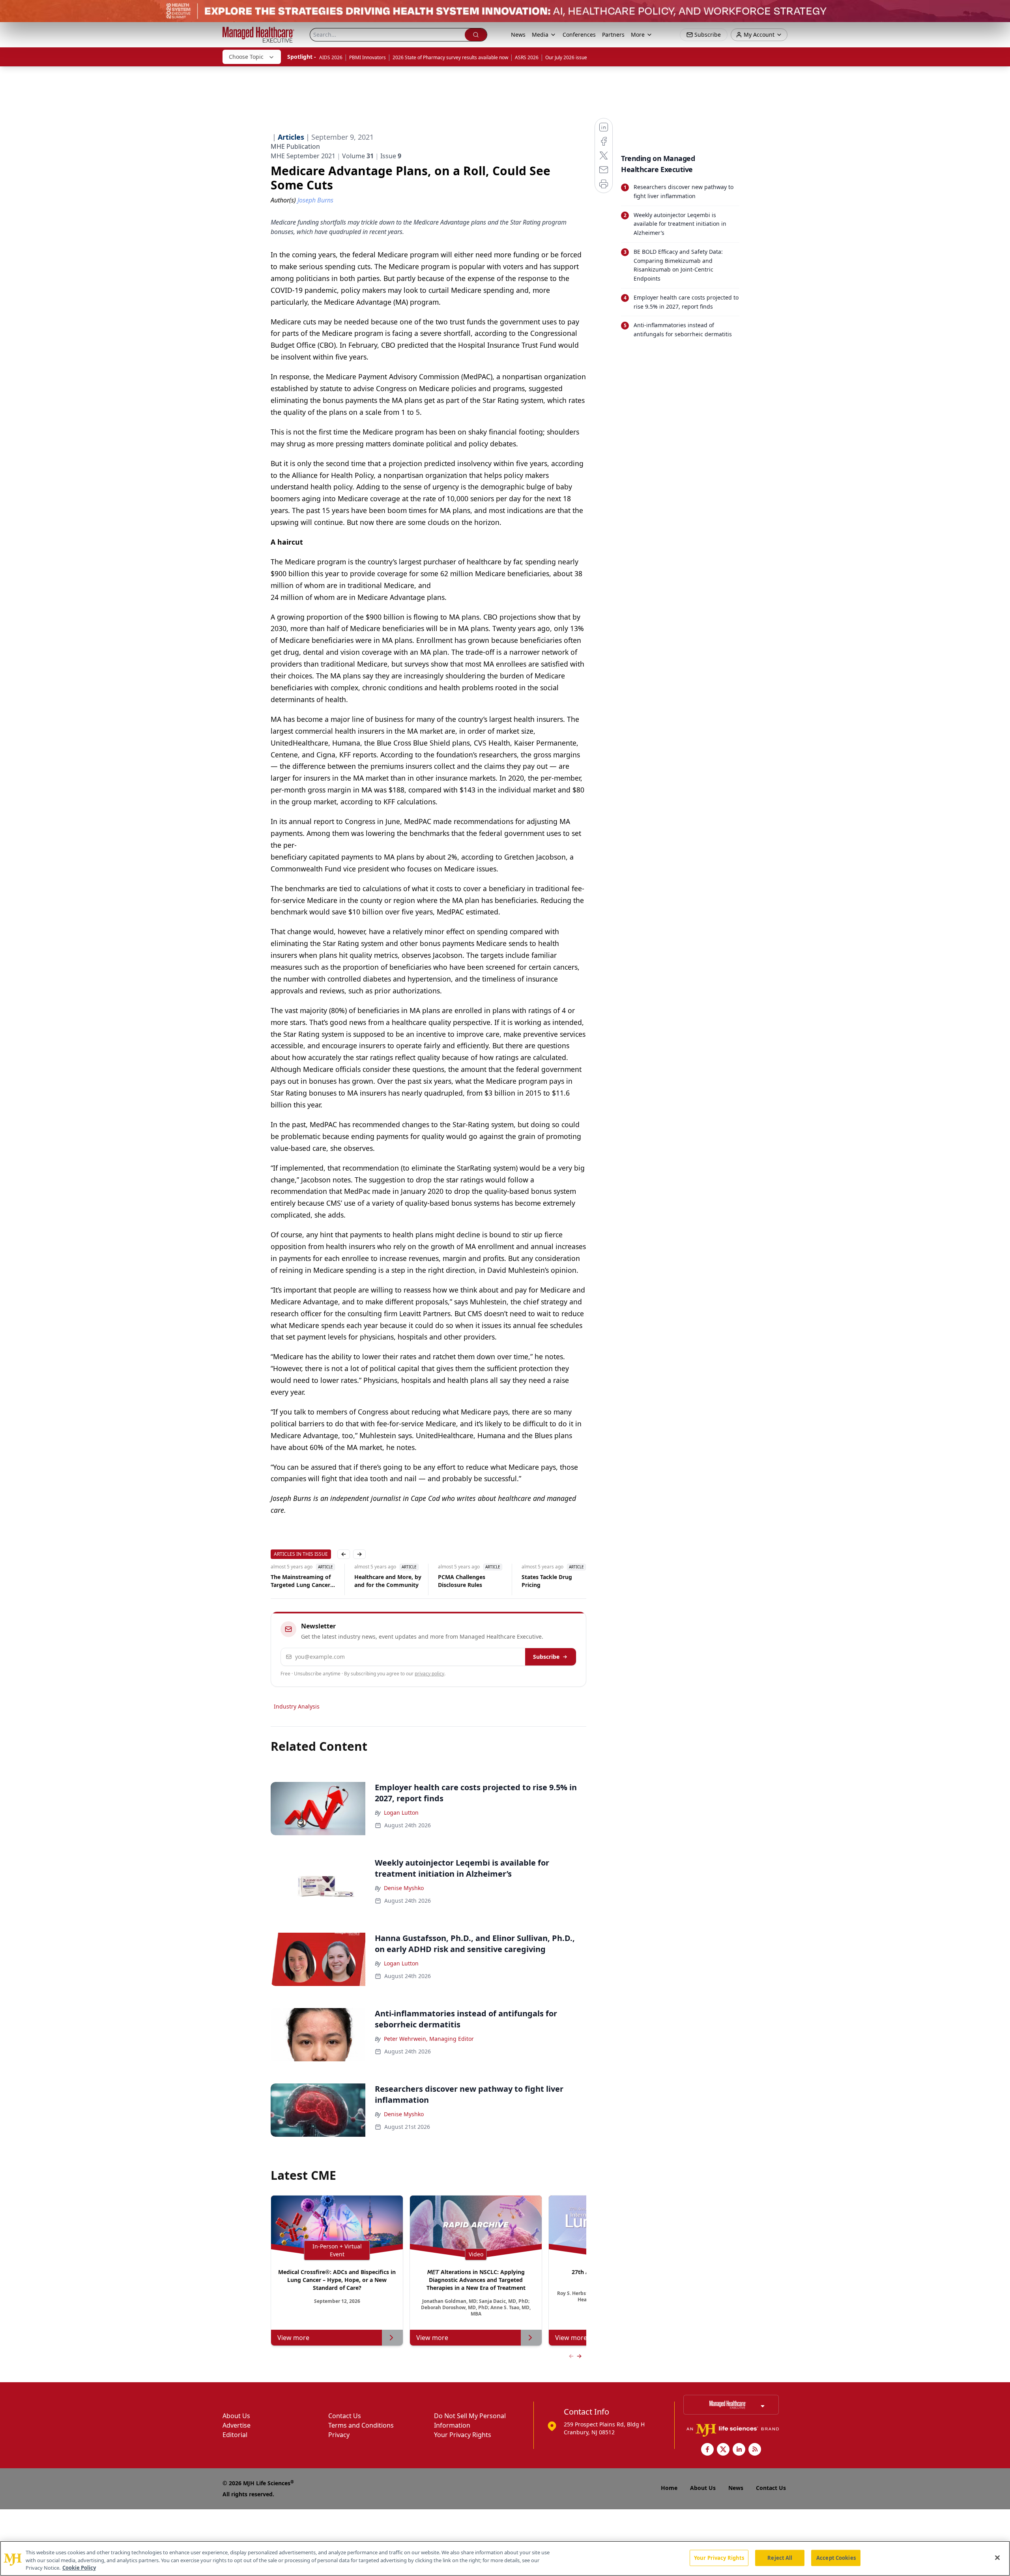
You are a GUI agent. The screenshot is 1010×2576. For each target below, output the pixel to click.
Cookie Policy (79, 2568)
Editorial (235, 2435)
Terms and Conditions (361, 2425)
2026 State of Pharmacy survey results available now (450, 57)
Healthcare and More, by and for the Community (388, 1581)
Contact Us (345, 2416)
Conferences (579, 35)
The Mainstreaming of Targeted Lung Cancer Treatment (301, 1581)
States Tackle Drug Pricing (547, 1581)
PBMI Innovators (368, 57)
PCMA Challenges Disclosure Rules (462, 1581)
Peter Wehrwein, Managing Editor (429, 2039)
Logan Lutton (401, 1813)
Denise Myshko (404, 1888)
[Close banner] (1000, 10)
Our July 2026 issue (566, 57)
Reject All (780, 2557)
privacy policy (429, 1674)
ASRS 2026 (527, 57)
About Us (236, 2416)
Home (669, 2488)
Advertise (237, 2425)
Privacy (339, 2435)
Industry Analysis (297, 1706)
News (518, 35)
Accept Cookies (836, 2557)
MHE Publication (295, 146)
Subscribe (546, 1657)
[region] (505, 2558)
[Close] (997, 2557)
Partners (613, 35)
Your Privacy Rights (463, 2435)
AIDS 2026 (331, 57)
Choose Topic (246, 57)
